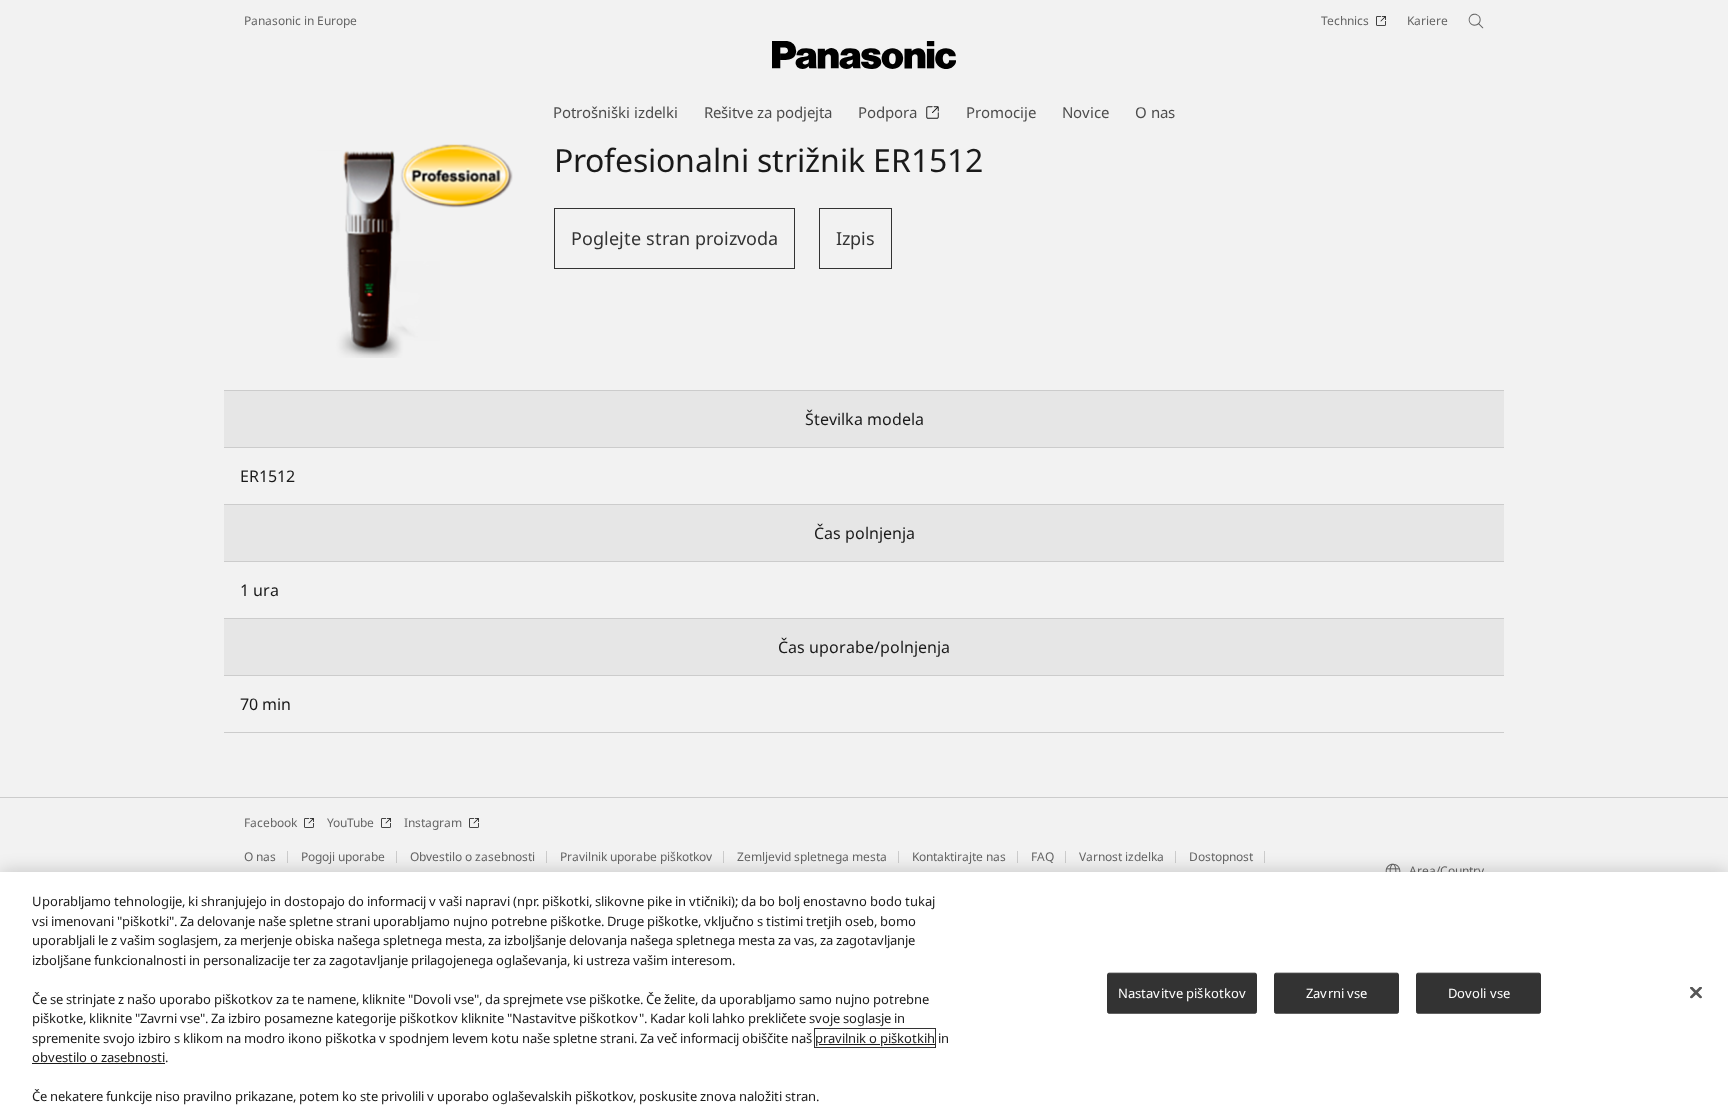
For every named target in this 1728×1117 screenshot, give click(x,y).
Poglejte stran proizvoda (674, 238)
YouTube (350, 822)
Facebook (270, 822)
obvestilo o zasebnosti (98, 1057)
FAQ (1042, 856)
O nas (260, 856)
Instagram (433, 822)
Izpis (855, 238)
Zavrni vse (1336, 992)
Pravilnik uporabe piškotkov (636, 856)
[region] (864, 994)
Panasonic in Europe (300, 20)
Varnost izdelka (1121, 856)
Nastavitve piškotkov (1182, 992)
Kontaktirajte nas (959, 856)
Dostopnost (1221, 856)
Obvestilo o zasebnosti (472, 856)
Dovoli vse (1479, 992)
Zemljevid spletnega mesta (812, 856)
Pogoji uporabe (343, 856)
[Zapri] (1696, 992)
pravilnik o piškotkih (875, 1038)
